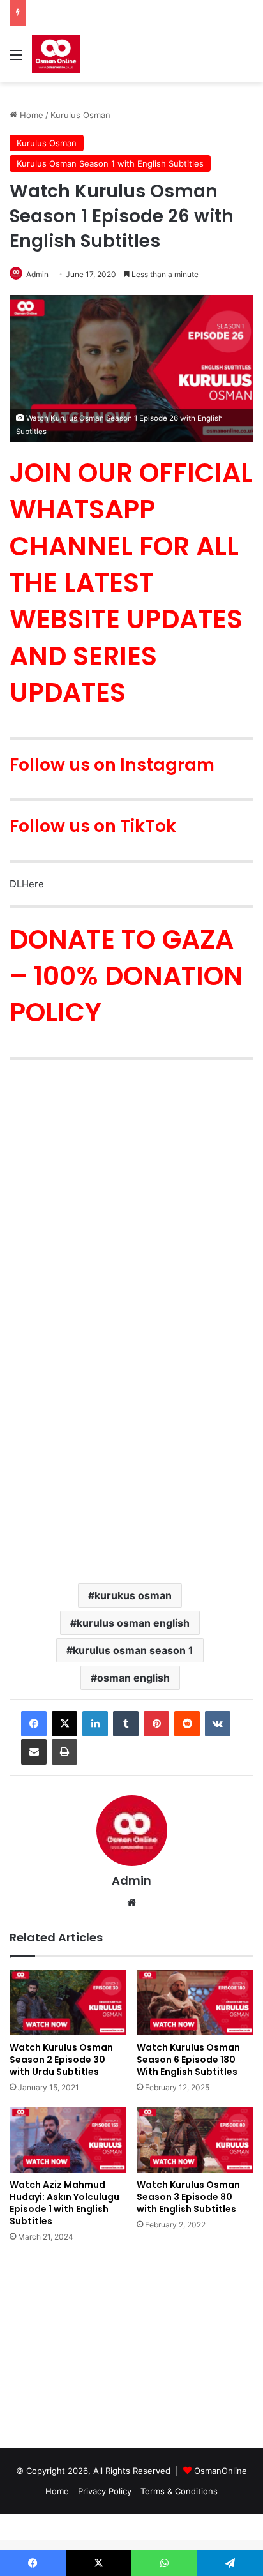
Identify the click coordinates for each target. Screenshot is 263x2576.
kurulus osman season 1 (133, 1650)
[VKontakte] (218, 1724)
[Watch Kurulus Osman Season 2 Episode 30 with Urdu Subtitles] (68, 2002)
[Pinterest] (156, 1724)
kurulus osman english (133, 1623)
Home (30, 115)
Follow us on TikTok (93, 826)
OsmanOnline (221, 2471)
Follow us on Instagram (112, 765)
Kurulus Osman (80, 115)
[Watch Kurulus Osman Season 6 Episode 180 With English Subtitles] (195, 2002)
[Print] (64, 1752)
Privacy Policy (105, 2491)
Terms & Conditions (179, 2491)
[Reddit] (187, 1724)
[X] (64, 1724)
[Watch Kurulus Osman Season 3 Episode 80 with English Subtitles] (195, 2140)
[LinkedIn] (95, 1724)
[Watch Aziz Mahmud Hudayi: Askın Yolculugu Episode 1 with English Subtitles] (68, 2140)
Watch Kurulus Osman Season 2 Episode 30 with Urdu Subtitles (61, 2060)
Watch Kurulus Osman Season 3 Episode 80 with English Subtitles (188, 2197)
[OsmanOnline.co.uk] (56, 54)
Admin (131, 1880)
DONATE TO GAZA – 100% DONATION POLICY (126, 976)
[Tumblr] (126, 1724)
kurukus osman (133, 1595)
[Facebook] (34, 1724)
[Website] (131, 1902)
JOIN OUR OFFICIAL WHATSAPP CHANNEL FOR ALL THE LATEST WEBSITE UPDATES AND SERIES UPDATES (131, 583)
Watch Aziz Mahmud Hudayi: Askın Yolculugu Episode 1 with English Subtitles (64, 2203)
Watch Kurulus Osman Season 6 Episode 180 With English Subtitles (188, 2060)
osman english (133, 1678)
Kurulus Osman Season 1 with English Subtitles (110, 163)
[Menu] (16, 59)
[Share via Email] (34, 1752)
